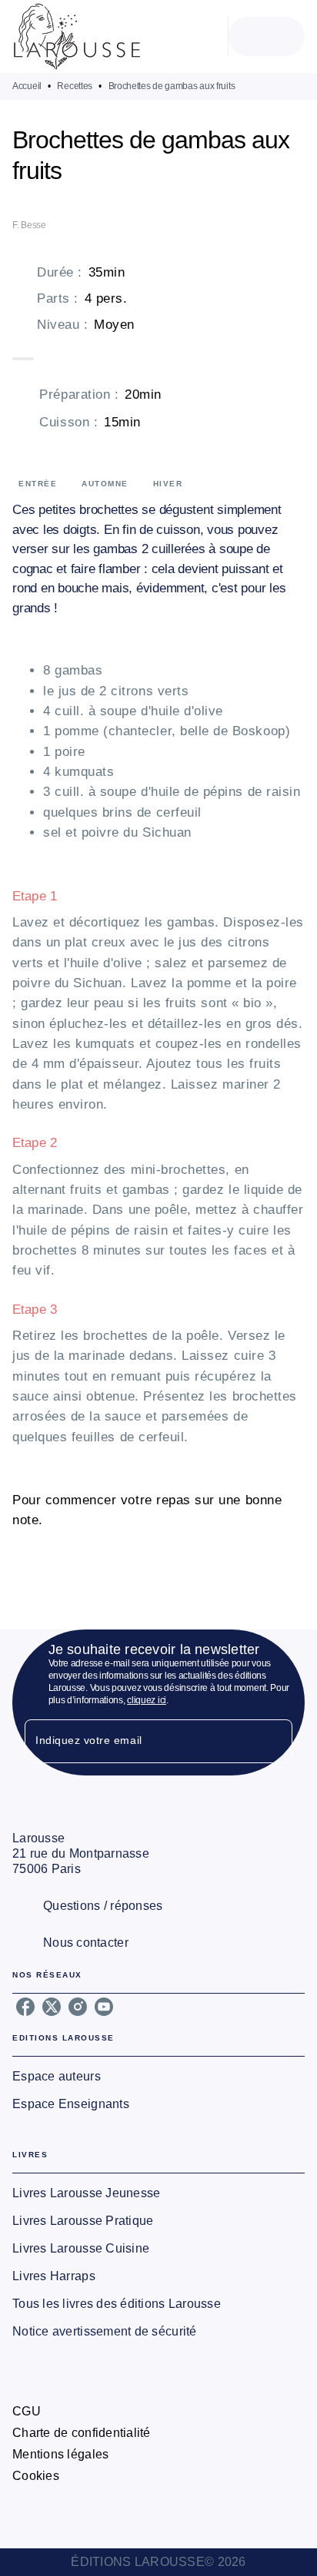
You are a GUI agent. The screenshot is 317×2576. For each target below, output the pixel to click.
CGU (27, 2411)
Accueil (27, 86)
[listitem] (25, 2007)
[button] (158, 2077)
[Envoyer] (274, 1742)
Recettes (75, 86)
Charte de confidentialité (82, 2433)
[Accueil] (77, 36)
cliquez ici (147, 1700)
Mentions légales (60, 2454)
